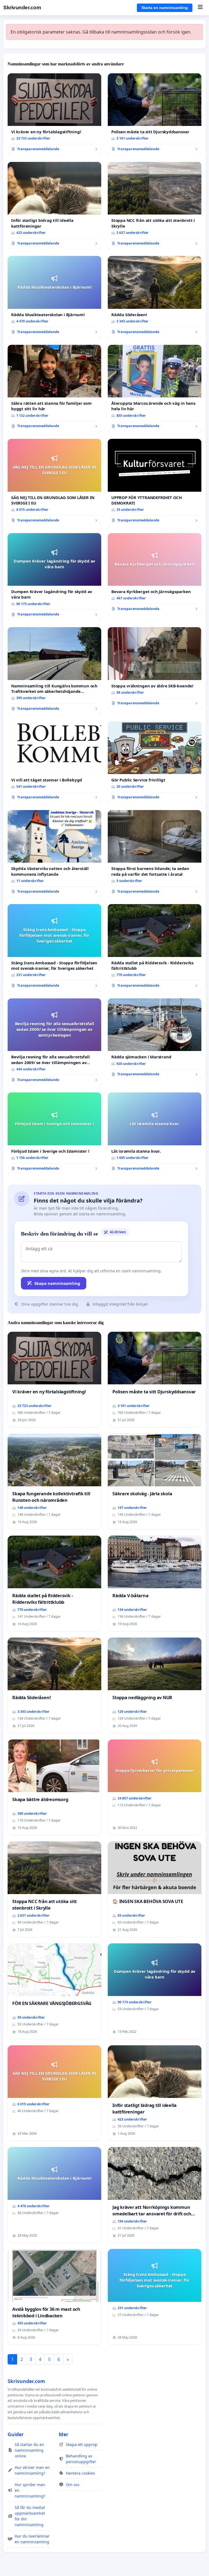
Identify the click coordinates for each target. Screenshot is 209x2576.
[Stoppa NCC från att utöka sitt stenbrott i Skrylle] (155, 206)
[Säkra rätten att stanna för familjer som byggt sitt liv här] (54, 389)
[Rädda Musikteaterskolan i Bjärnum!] (54, 297)
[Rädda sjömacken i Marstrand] (155, 1039)
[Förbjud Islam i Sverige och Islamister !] (54, 1133)
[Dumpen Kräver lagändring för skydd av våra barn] (54, 577)
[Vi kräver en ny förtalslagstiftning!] (54, 114)
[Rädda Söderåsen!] (155, 297)
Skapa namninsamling (57, 1283)
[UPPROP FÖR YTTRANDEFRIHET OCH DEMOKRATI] (155, 483)
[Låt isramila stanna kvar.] (155, 1133)
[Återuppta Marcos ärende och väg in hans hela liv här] (155, 389)
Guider (16, 2434)
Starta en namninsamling (165, 8)
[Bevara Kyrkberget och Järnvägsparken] (155, 574)
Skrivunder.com (22, 7)
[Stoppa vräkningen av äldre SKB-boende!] (155, 668)
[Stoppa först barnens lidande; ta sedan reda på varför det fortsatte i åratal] (155, 854)
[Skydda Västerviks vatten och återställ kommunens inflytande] (54, 854)
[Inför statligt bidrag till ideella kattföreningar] (54, 206)
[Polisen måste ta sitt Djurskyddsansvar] (155, 114)
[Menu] (200, 8)
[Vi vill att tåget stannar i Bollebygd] (54, 762)
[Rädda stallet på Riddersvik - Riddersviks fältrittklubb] (155, 948)
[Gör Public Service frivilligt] (155, 762)
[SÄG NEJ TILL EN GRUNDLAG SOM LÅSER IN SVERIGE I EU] (54, 483)
